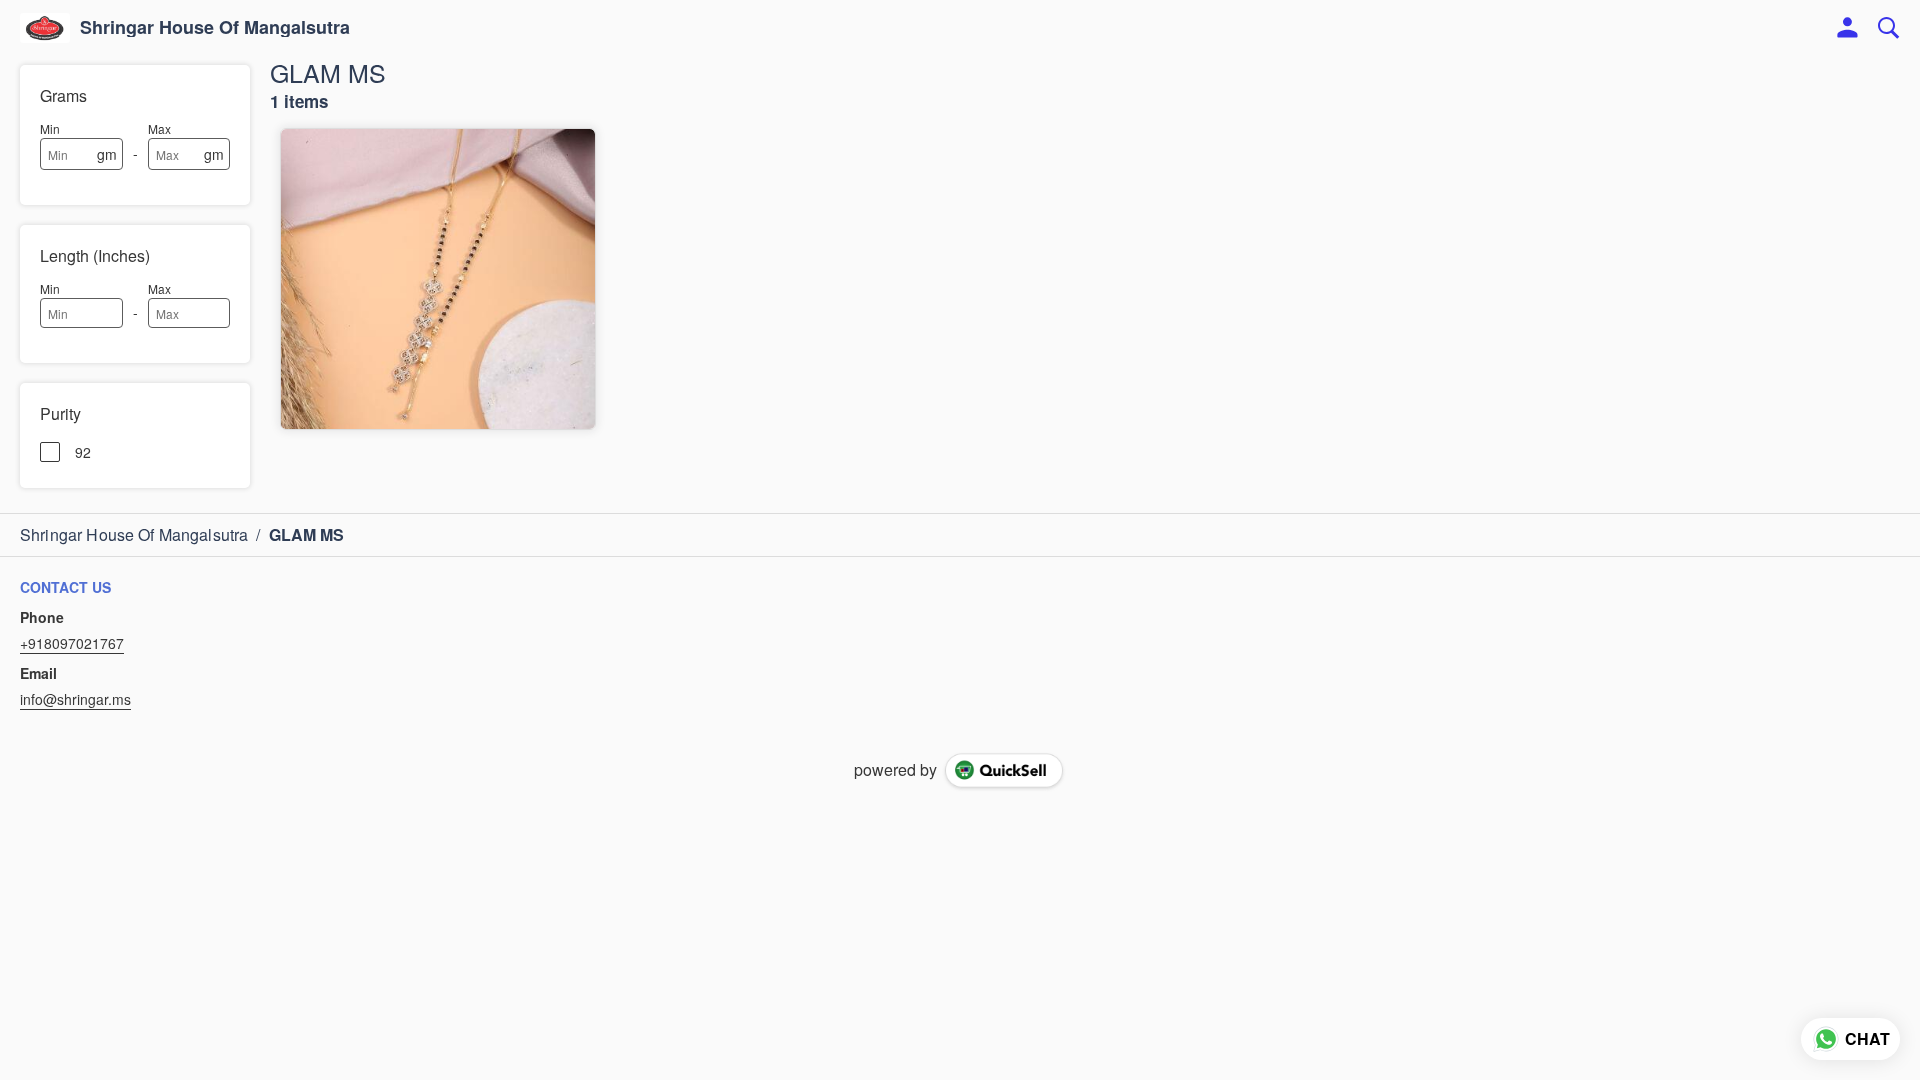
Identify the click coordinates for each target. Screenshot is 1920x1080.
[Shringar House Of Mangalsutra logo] (45, 28)
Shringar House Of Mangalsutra (215, 28)
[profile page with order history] (1848, 28)
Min (50, 128)
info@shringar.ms (75, 699)
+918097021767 (72, 643)
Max (159, 128)
